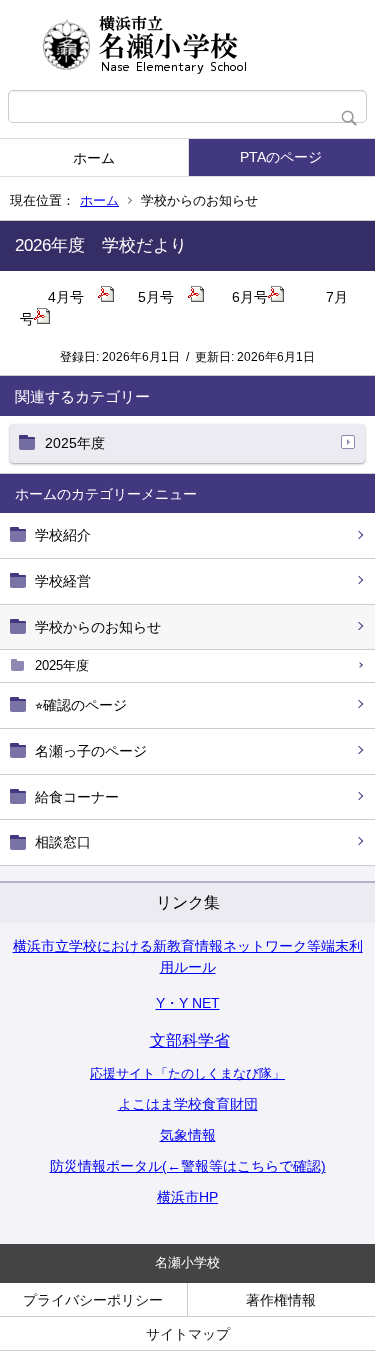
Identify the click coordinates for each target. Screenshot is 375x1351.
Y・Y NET (188, 1003)
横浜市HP (187, 1197)
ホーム (94, 158)
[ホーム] (187, 45)
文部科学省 (190, 1040)
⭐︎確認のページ (81, 705)
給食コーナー (77, 797)
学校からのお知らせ (98, 627)
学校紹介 (63, 535)
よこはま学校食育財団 (188, 1104)
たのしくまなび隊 (220, 1073)
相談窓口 (63, 842)
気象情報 (188, 1135)
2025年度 (62, 665)
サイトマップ (188, 1334)
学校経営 (63, 581)
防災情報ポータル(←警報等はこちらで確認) (188, 1166)
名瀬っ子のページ (91, 751)
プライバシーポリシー (93, 1300)
